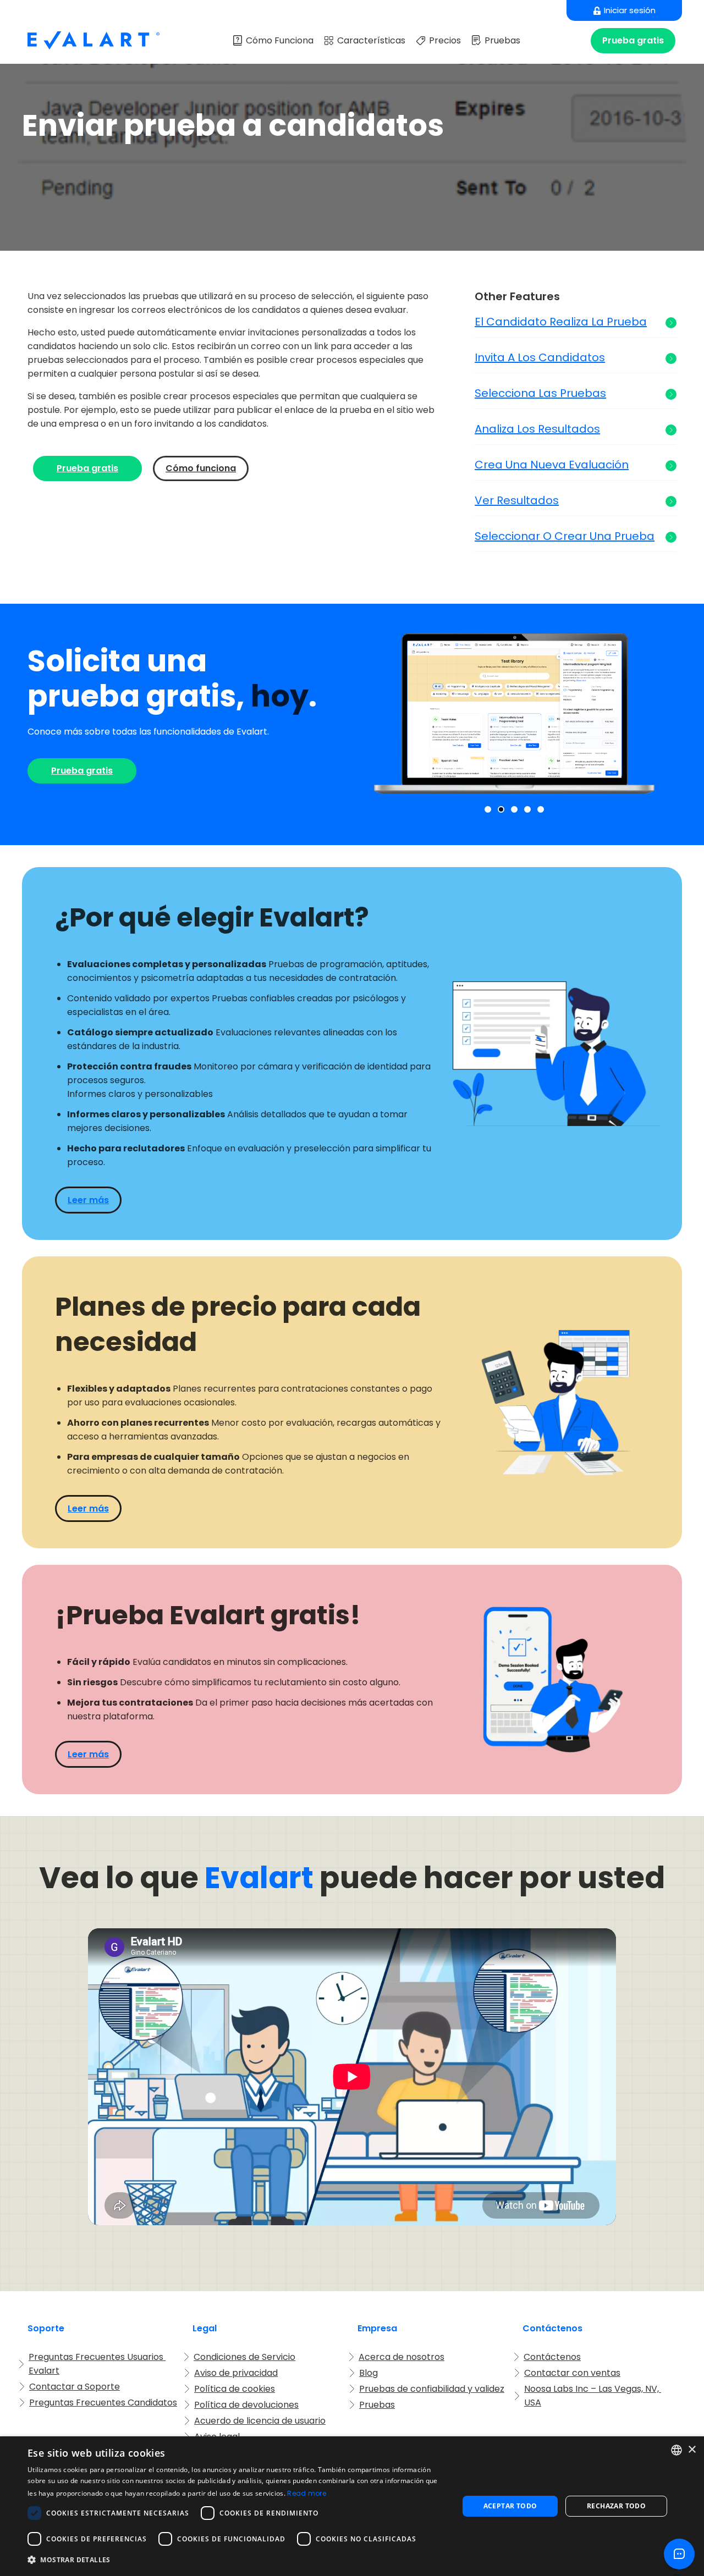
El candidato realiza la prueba (561, 322)
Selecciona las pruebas (540, 393)
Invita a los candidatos (540, 358)
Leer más (88, 1200)
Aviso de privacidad (236, 2373)
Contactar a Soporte (75, 2387)
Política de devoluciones (246, 2405)
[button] (488, 809)
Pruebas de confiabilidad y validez (432, 2389)
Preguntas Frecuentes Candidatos (103, 2403)
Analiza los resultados (537, 429)
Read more (307, 2493)
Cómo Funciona (280, 40)
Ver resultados (517, 501)
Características (371, 40)
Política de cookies (235, 2389)
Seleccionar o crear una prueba (565, 536)
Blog (369, 2373)
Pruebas (502, 40)
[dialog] (352, 2506)
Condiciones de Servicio (244, 2357)
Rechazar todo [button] (616, 2506)
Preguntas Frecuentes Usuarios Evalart (97, 2364)
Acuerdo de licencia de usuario (260, 2421)
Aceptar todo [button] (510, 2506)
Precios (445, 40)
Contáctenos (552, 2357)
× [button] (692, 2450)
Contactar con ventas (572, 2373)
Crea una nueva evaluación (552, 465)
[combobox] (676, 2450)
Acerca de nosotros (402, 2357)
